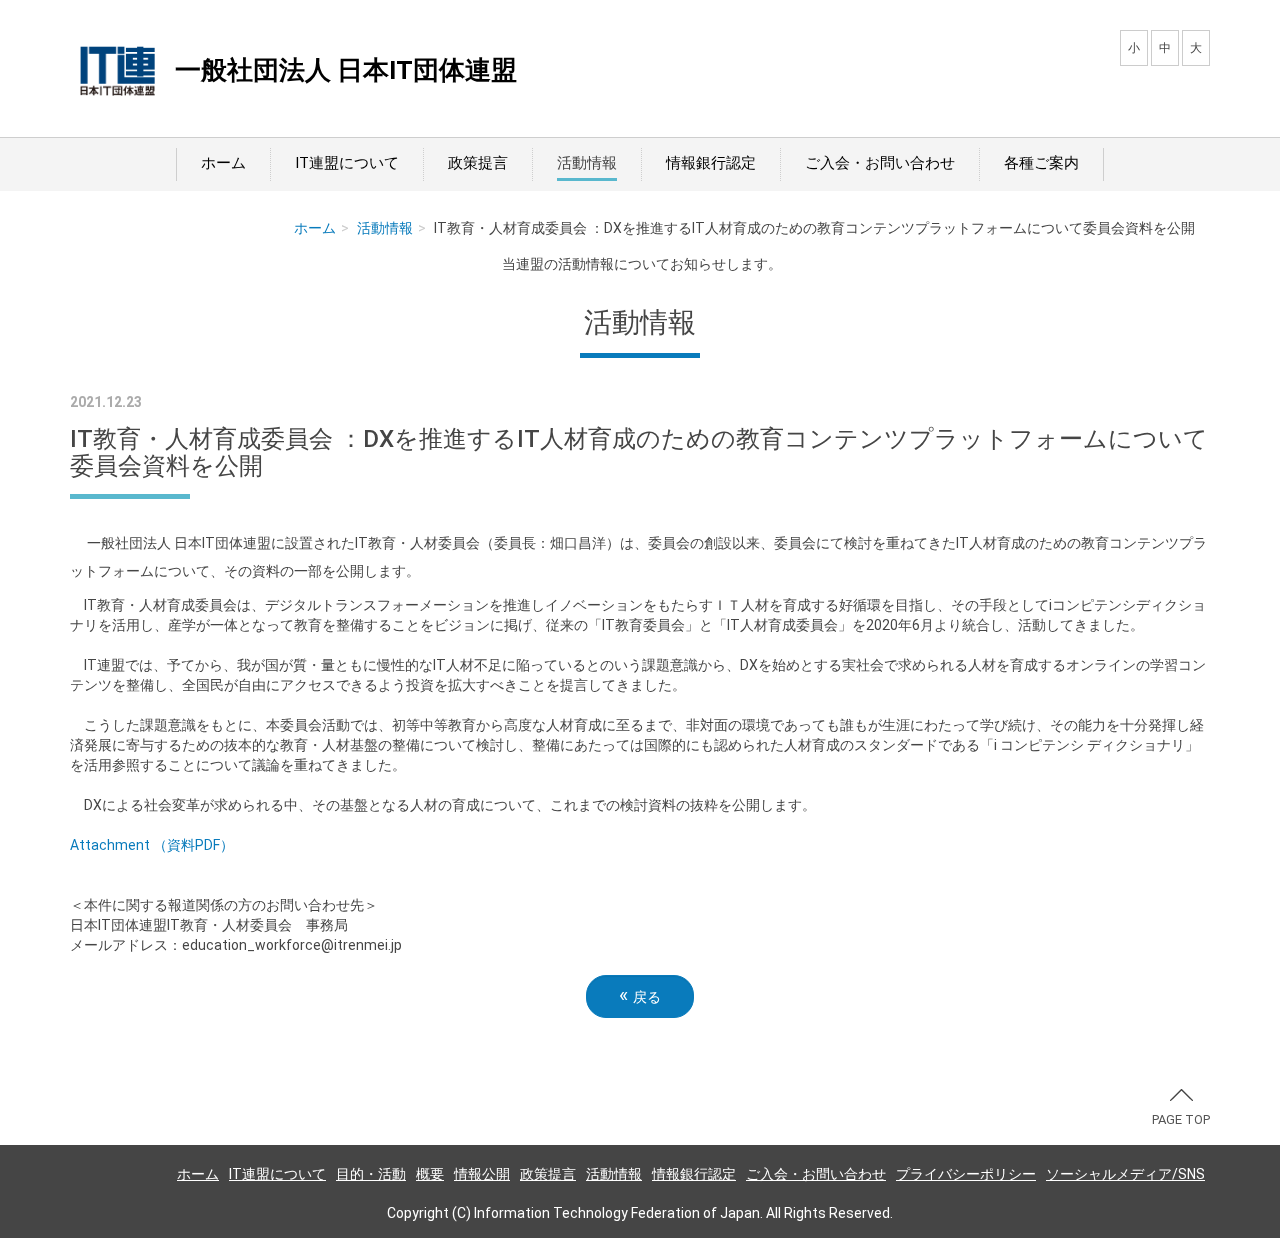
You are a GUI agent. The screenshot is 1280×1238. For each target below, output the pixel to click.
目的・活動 (371, 1174)
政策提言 (478, 163)
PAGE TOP (1181, 1119)
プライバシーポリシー (966, 1174)
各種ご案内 (1041, 163)
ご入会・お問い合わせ (880, 163)
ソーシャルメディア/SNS (1125, 1174)
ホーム (223, 163)
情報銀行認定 (711, 163)
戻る (640, 995)
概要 (430, 1174)
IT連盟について (347, 163)
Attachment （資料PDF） (152, 845)
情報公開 (482, 1174)
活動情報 (587, 163)
